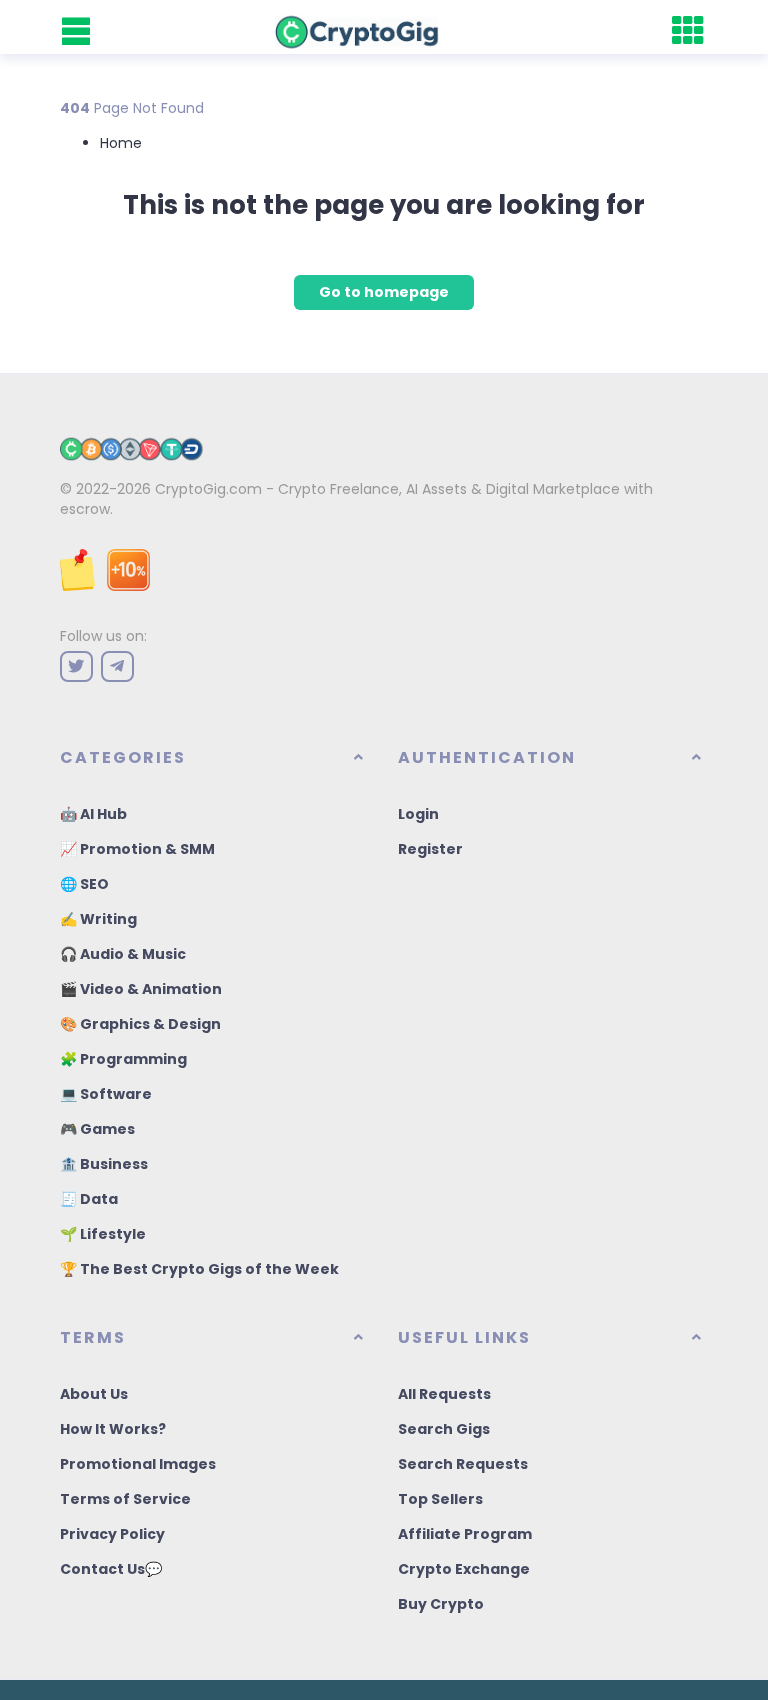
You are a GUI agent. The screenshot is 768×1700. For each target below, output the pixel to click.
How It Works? (113, 1429)
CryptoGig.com (208, 489)
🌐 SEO (84, 884)
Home (121, 143)
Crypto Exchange (464, 1569)
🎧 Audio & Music (123, 954)
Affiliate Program (465, 1534)
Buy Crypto (441, 1604)
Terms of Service (125, 1499)
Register (430, 849)
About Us (94, 1394)
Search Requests (463, 1464)
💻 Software (106, 1094)
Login (418, 814)
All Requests (444, 1394)
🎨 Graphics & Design (140, 1024)
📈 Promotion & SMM (137, 849)
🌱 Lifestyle (103, 1234)
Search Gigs (444, 1429)
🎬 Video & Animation (141, 989)
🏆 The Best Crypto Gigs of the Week (199, 1269)
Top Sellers (440, 1499)
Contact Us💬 (111, 1569)
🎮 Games (97, 1129)
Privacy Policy (112, 1534)
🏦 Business (104, 1164)
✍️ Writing (98, 919)
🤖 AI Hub (93, 814)
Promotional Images (138, 1464)
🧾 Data (89, 1199)
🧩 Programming (123, 1059)
